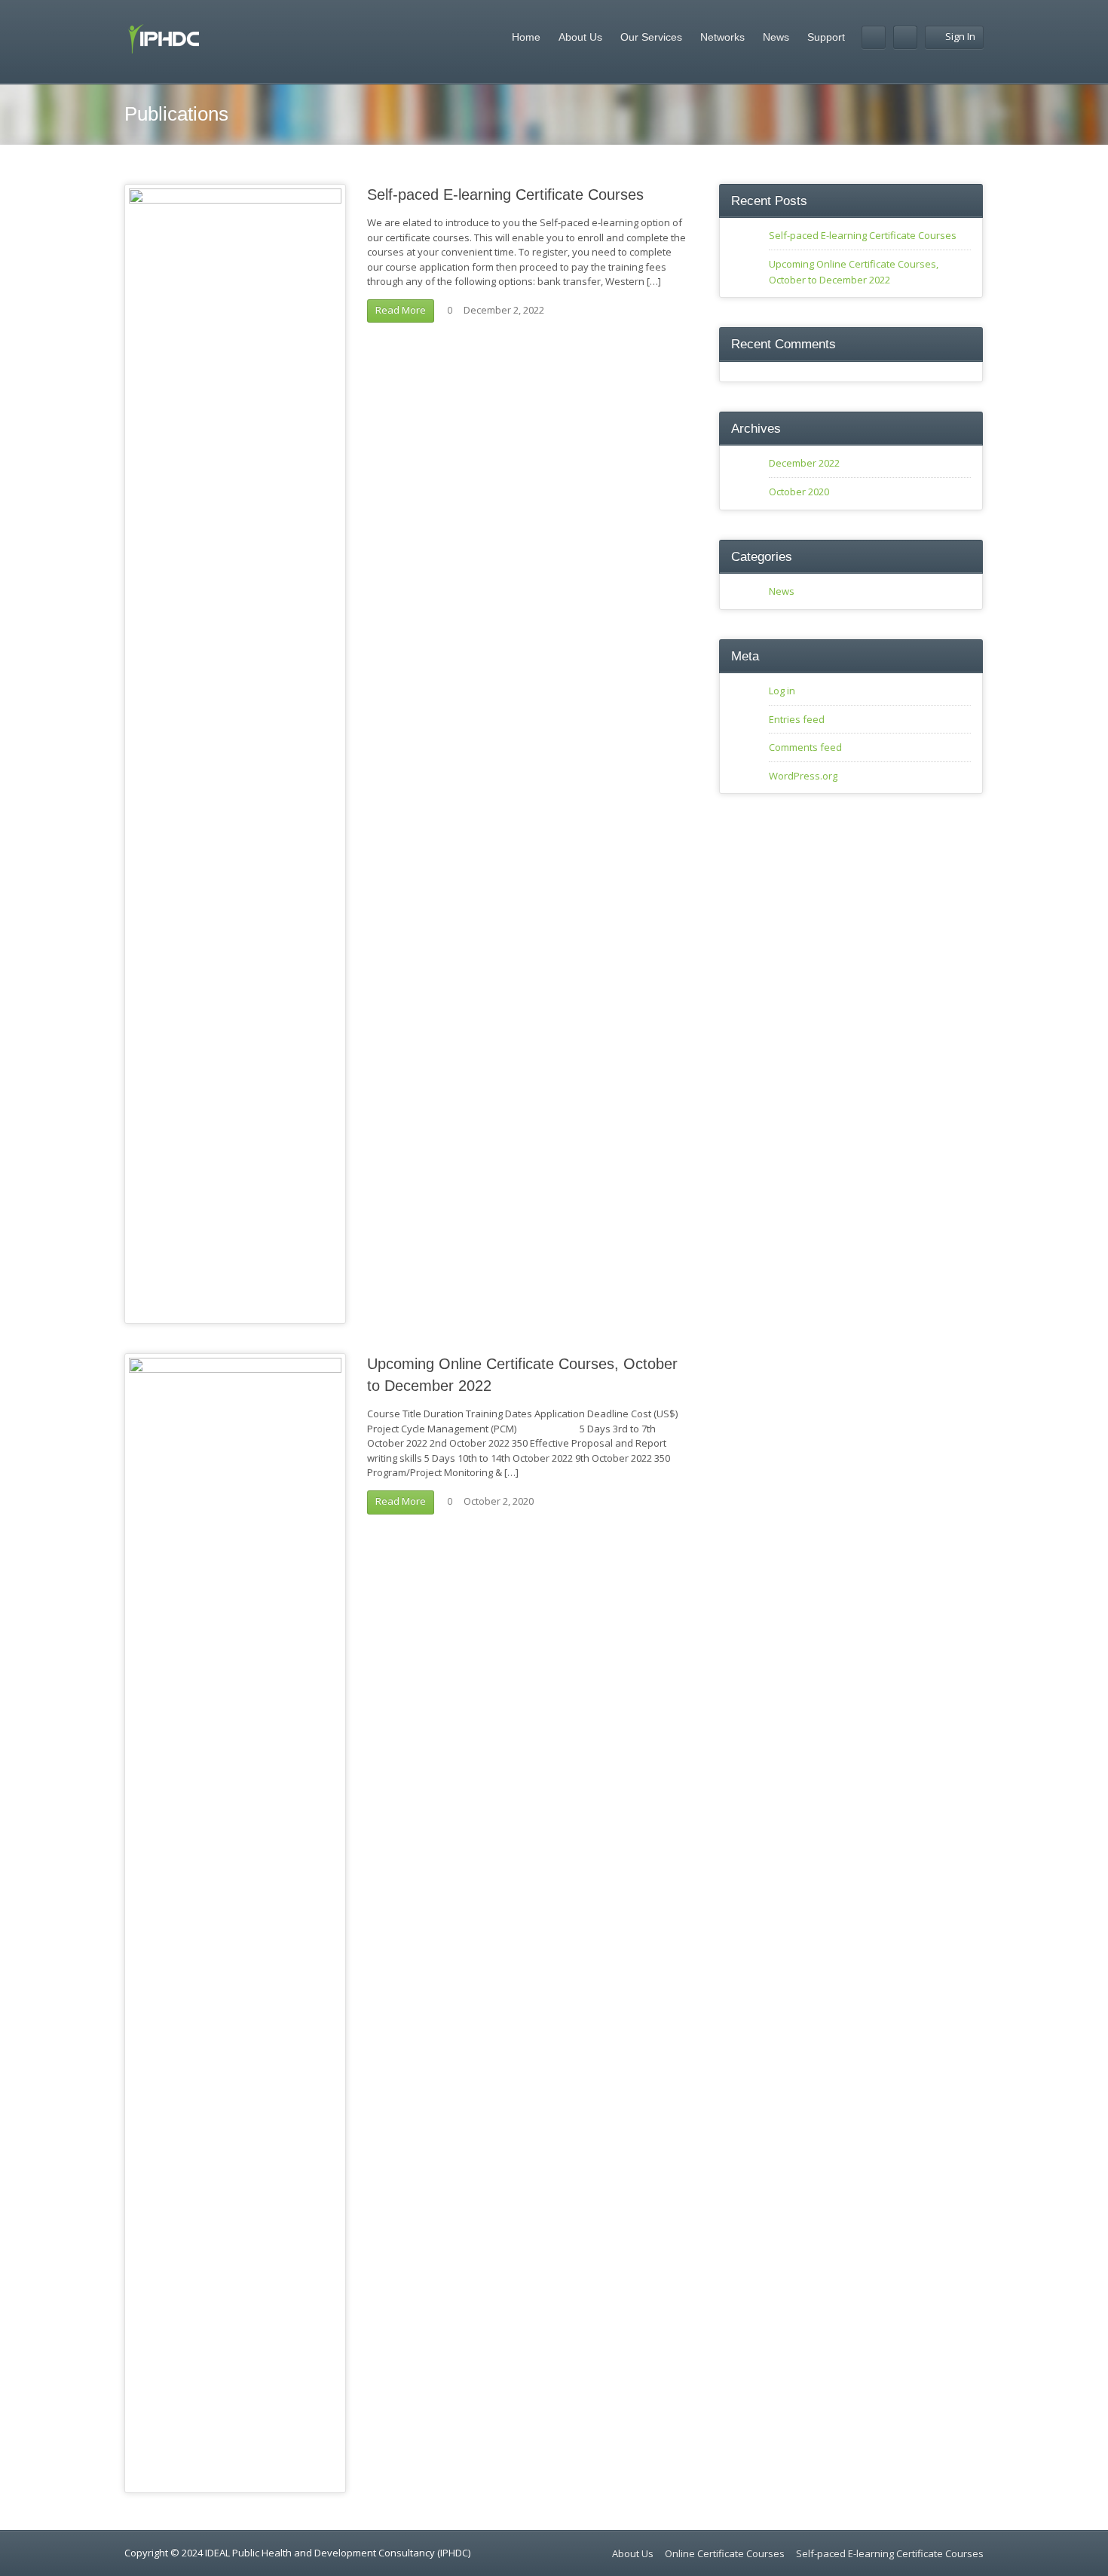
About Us (580, 37)
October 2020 (799, 492)
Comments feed (805, 747)
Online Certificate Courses (725, 2553)
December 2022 (804, 463)
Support (826, 37)
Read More (401, 310)
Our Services (651, 37)
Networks (722, 37)
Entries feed (797, 719)
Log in (782, 691)
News (776, 37)
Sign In (960, 36)
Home (526, 37)
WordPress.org (803, 776)
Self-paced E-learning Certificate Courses (505, 195)
